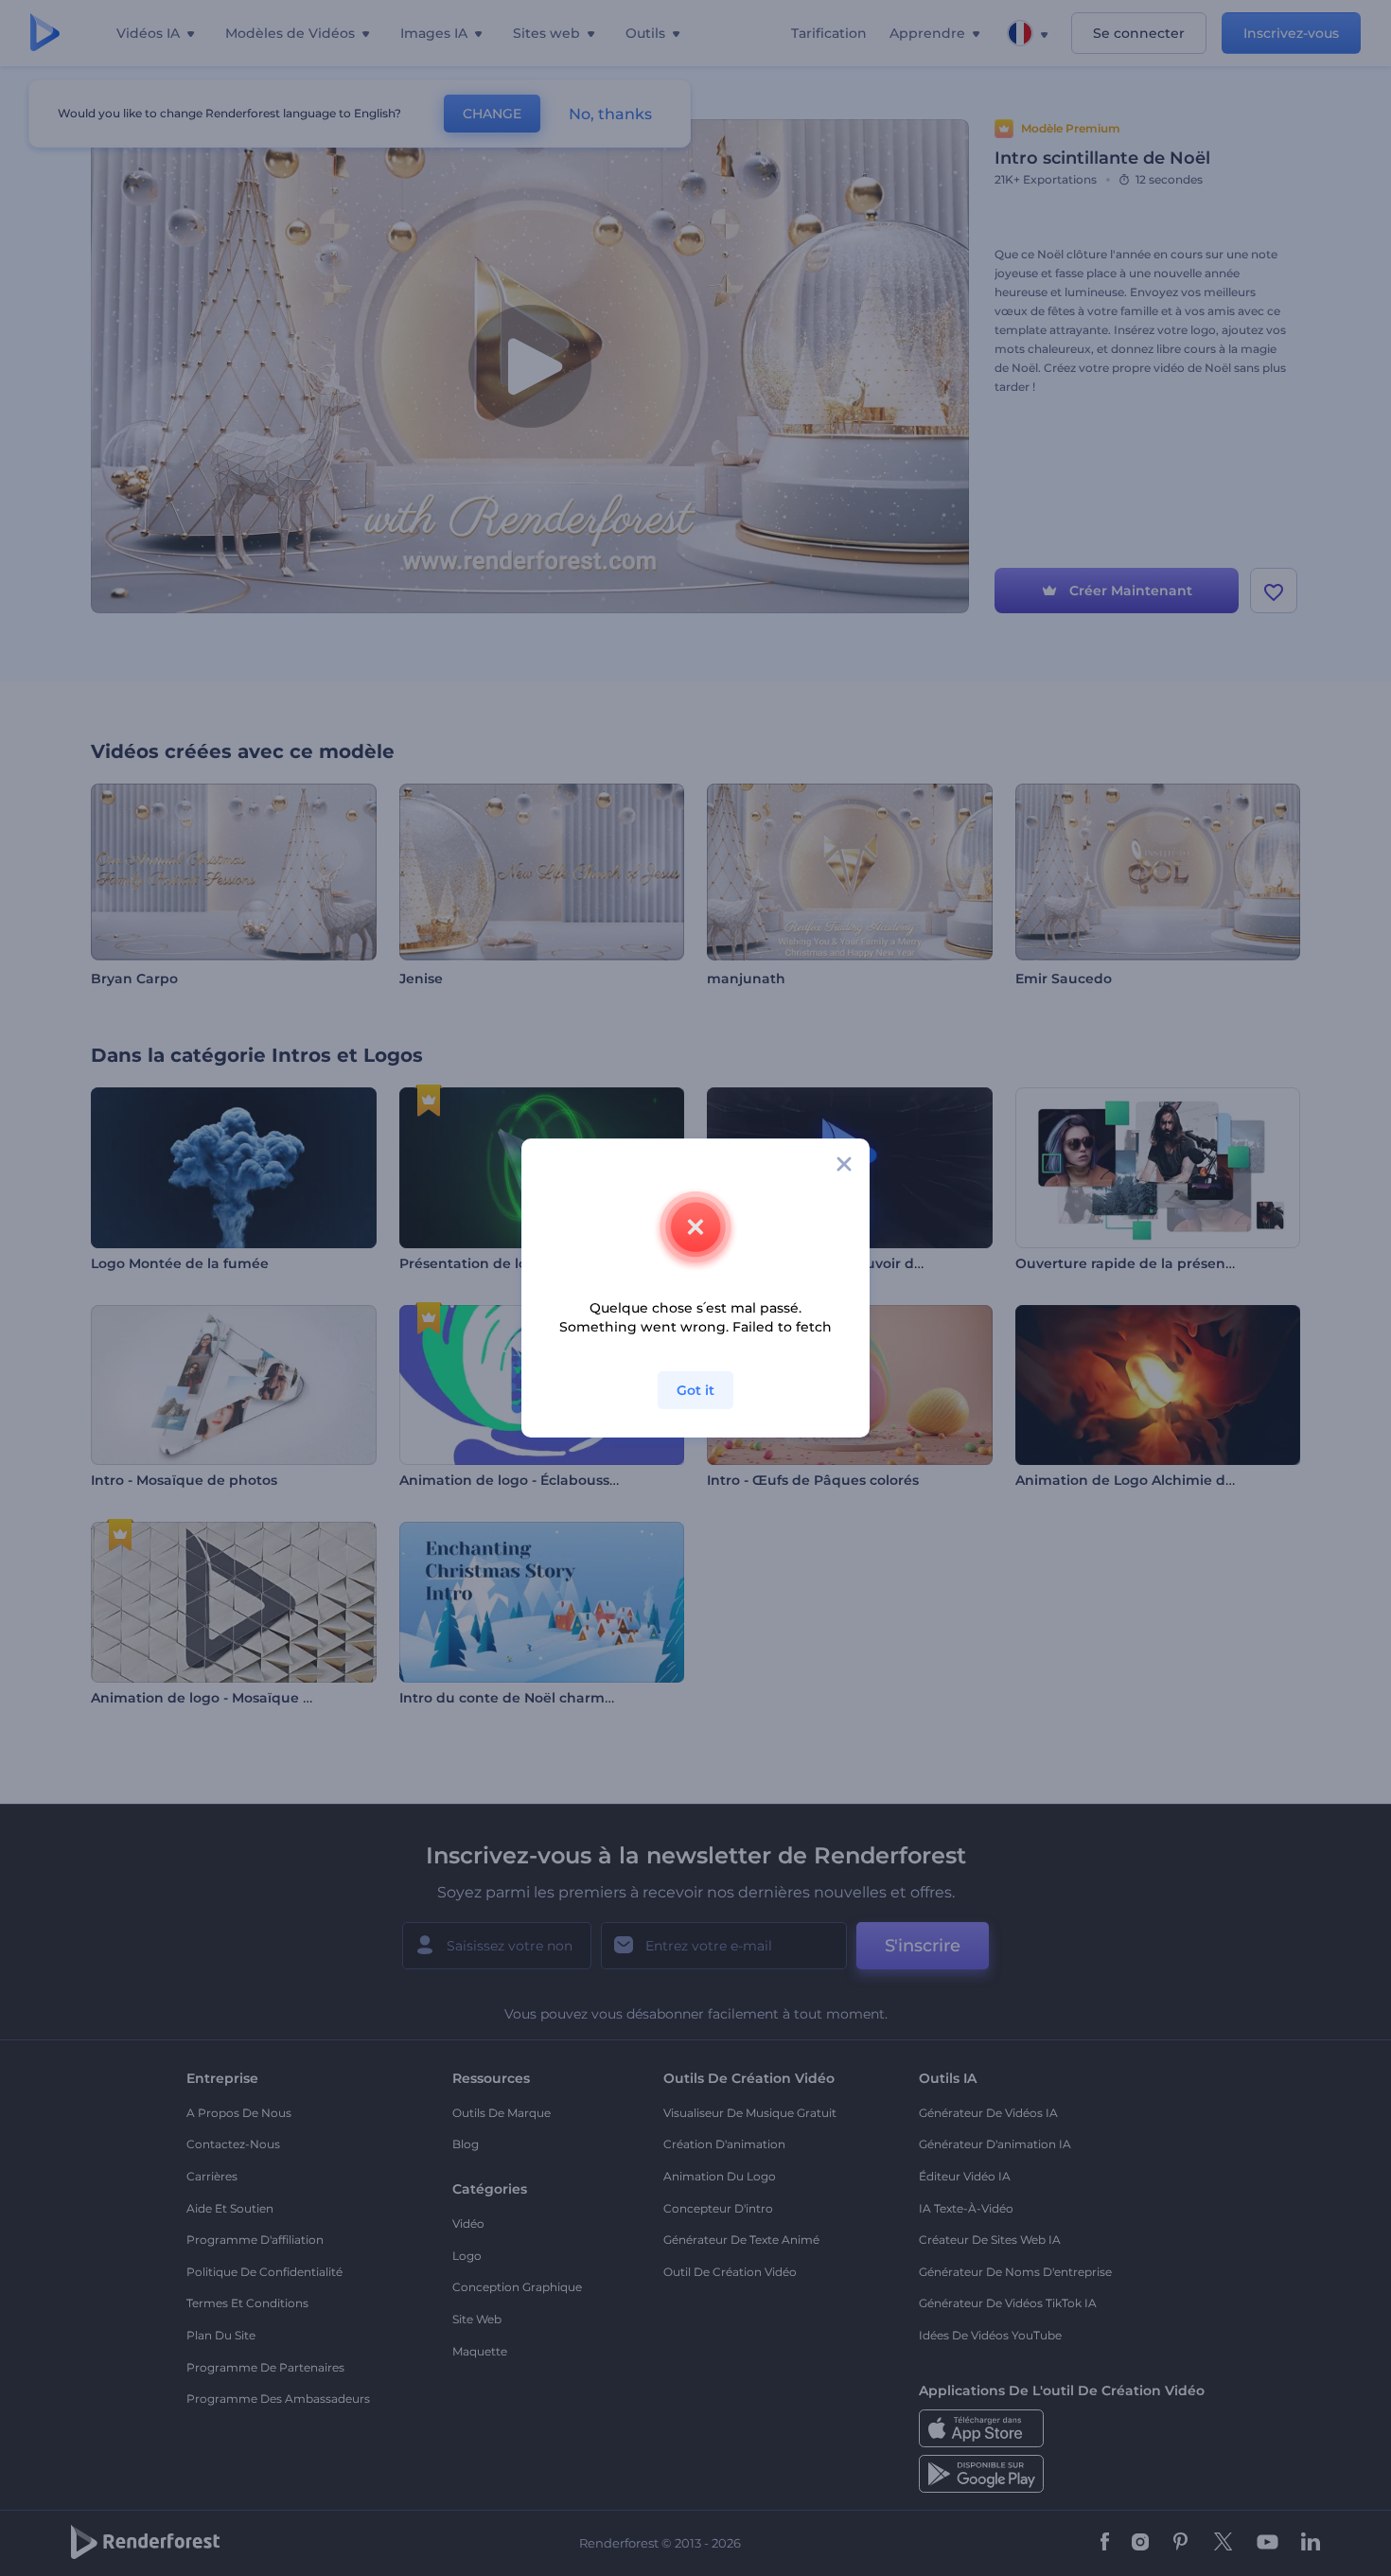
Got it (695, 1390)
